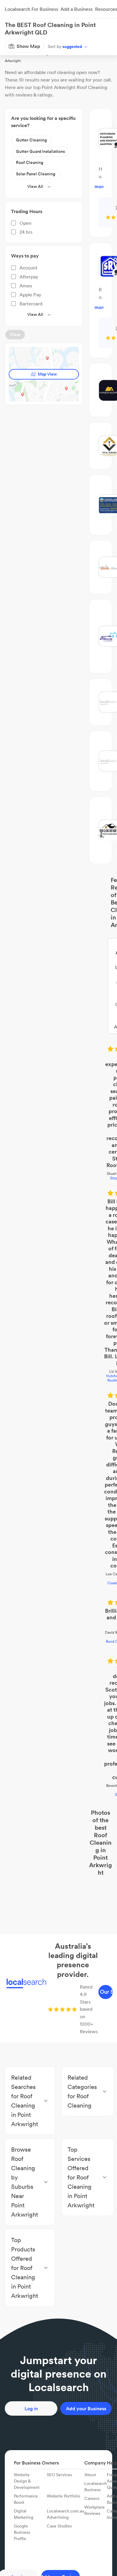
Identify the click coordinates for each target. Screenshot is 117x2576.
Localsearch (14, 46)
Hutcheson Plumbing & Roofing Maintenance (59, 1078)
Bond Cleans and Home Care (58, 1204)
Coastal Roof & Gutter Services (59, 1168)
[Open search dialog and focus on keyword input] (11, 28)
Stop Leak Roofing (59, 988)
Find (37, 46)
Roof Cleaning (61, 46)
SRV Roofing (59, 1274)
